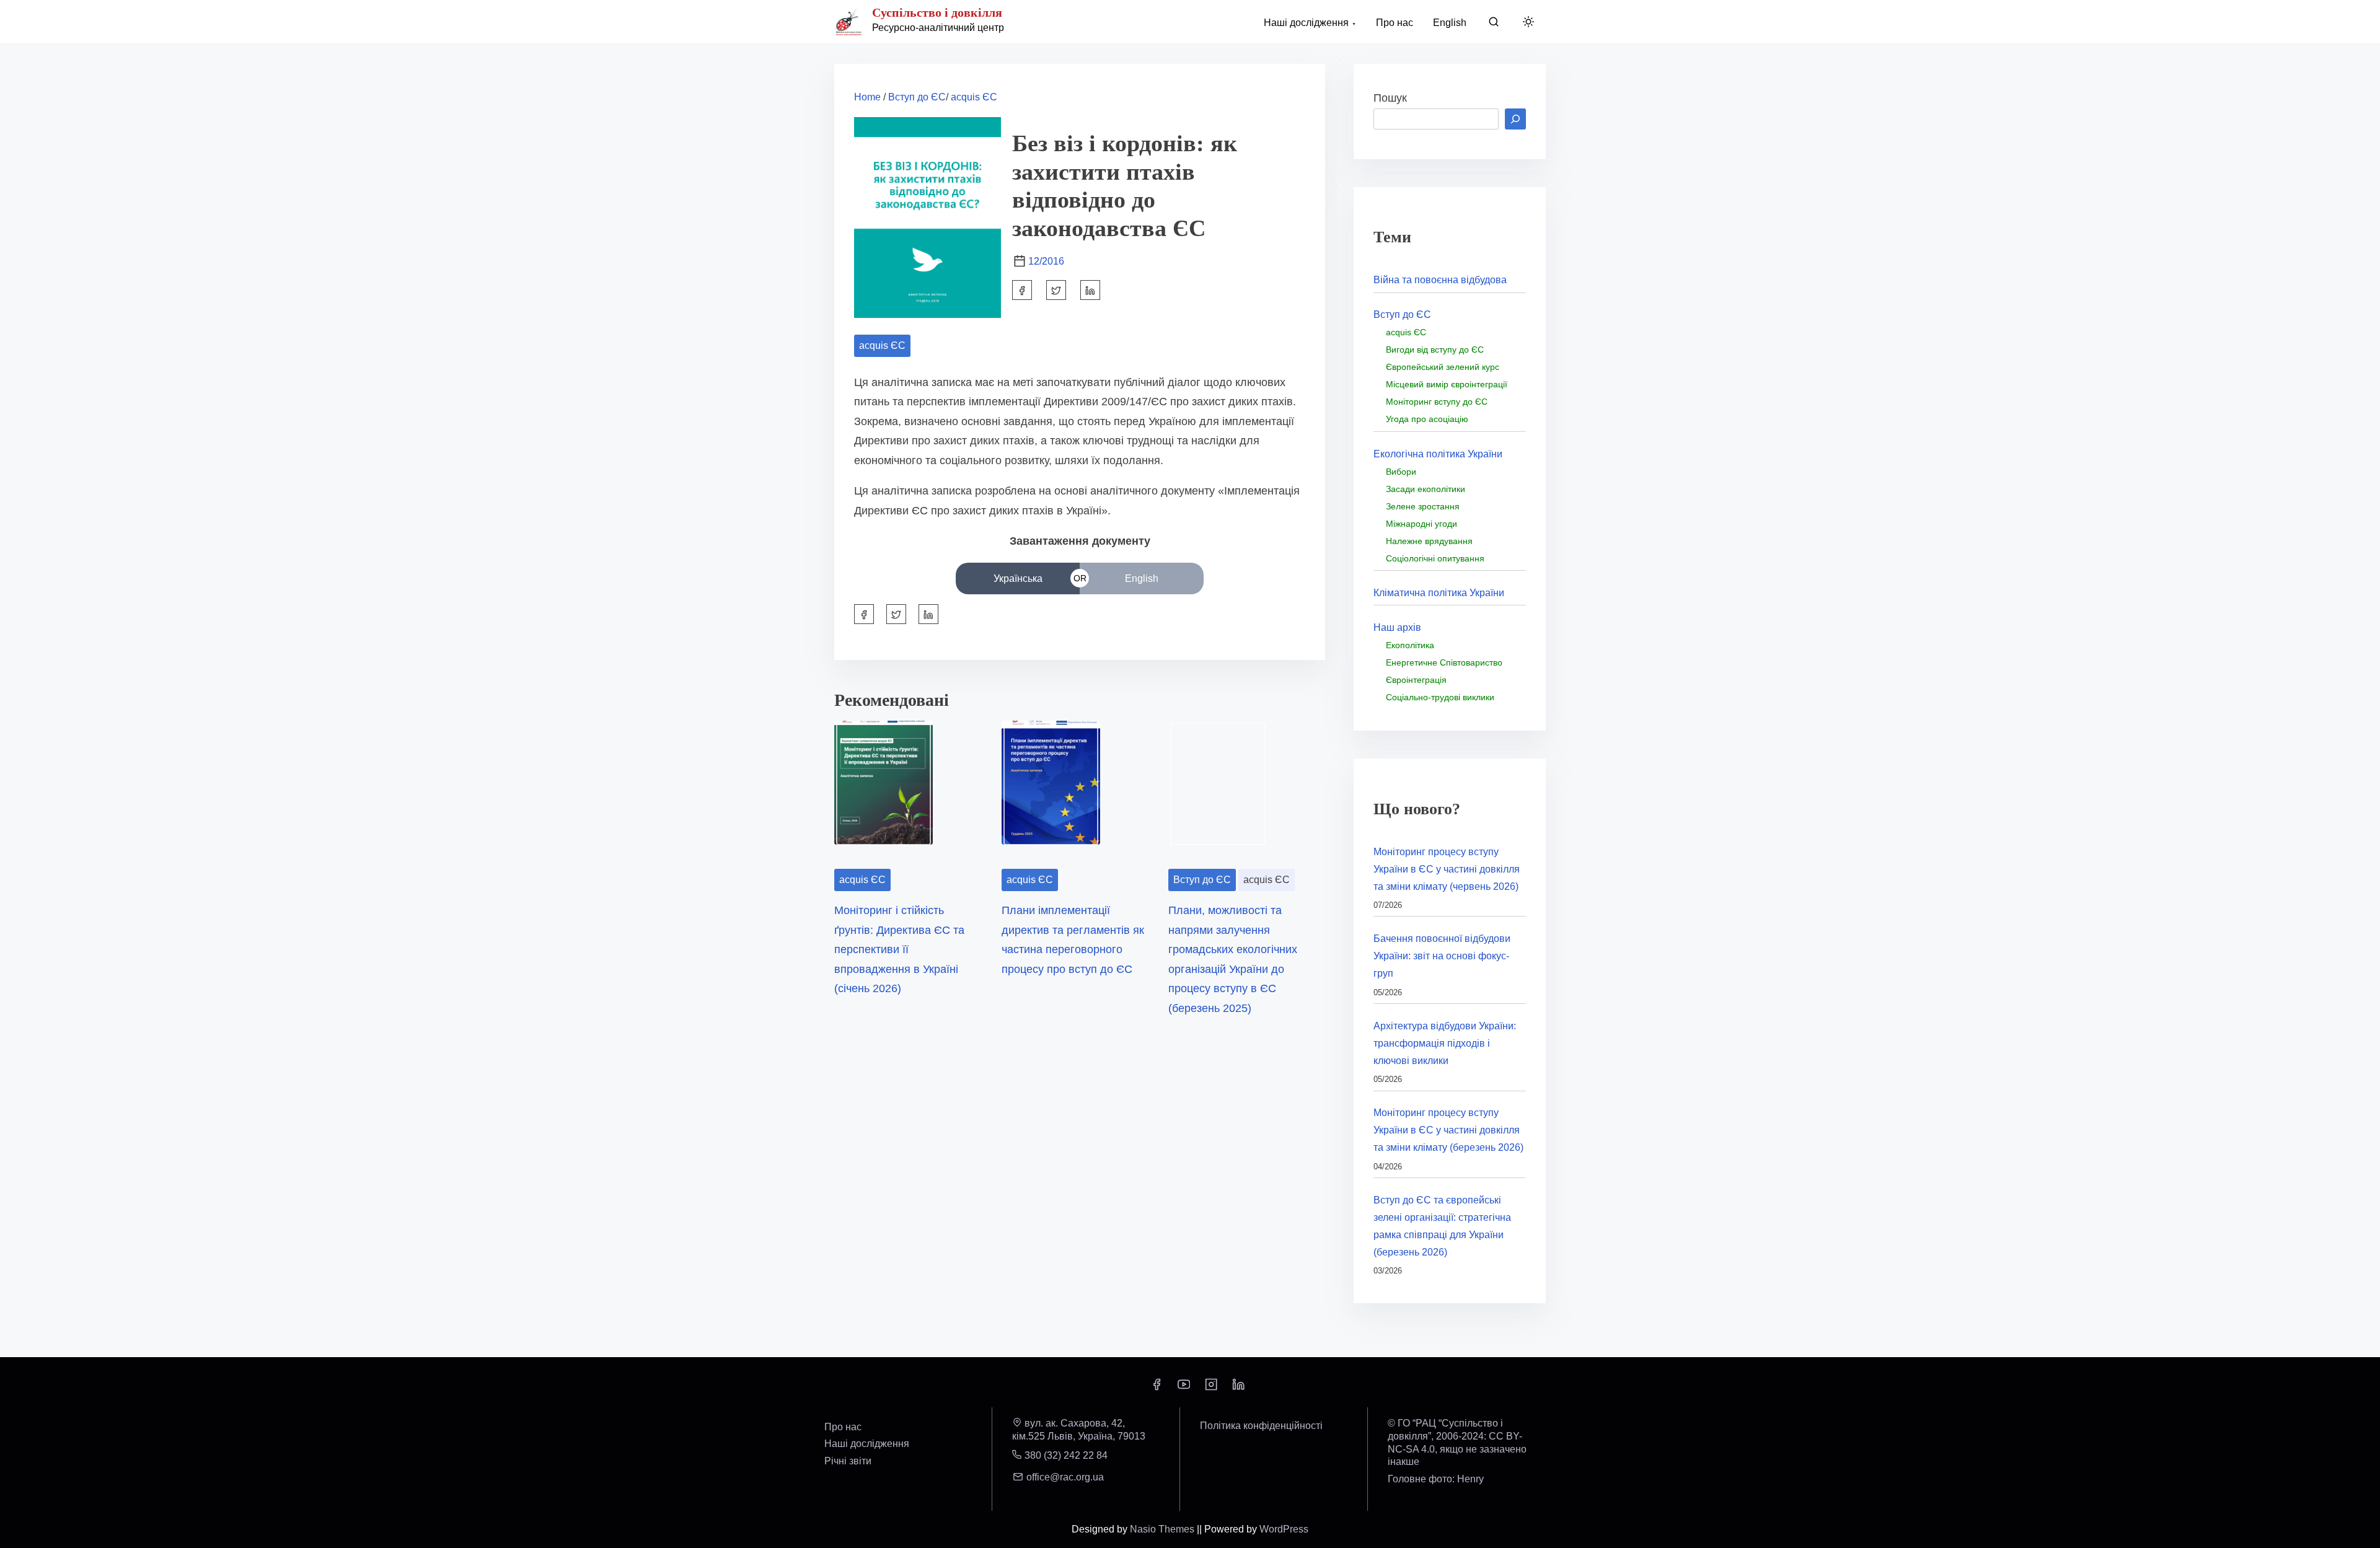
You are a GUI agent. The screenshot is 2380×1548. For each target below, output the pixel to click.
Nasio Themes (1163, 1529)
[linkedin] (1238, 1388)
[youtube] (1184, 1388)
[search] (1494, 24)
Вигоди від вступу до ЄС (1435, 350)
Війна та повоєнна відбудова (1440, 280)
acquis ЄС (974, 97)
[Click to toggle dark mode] (1528, 23)
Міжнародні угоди (1421, 524)
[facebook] (1022, 290)
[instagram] (1211, 1388)
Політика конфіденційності (1261, 1426)
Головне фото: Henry (1436, 1479)
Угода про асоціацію (1427, 419)
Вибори (1401, 472)
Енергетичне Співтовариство (1444, 662)
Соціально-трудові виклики (1440, 697)
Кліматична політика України (1439, 593)
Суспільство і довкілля (937, 12)
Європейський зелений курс (1443, 367)
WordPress (1284, 1529)
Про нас (843, 1427)
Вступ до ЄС (917, 97)
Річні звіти (848, 1461)
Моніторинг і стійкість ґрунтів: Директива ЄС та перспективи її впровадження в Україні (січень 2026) (899, 949)
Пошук (1390, 98)
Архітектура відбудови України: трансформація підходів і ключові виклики (1445, 1043)
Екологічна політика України (1438, 454)
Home (867, 97)
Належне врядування (1429, 541)
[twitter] (1056, 290)
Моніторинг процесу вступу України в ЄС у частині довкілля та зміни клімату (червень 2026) (1447, 869)
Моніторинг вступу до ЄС (1437, 402)
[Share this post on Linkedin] (1090, 290)
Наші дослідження (867, 1444)
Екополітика (1410, 645)
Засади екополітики (1426, 489)
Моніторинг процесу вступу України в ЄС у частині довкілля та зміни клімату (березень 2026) (1448, 1130)
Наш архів (1397, 627)
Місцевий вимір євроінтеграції (1447, 384)
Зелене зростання (1423, 506)
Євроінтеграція (1416, 680)
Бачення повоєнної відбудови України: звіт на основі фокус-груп (1442, 956)
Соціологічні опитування (1435, 558)
